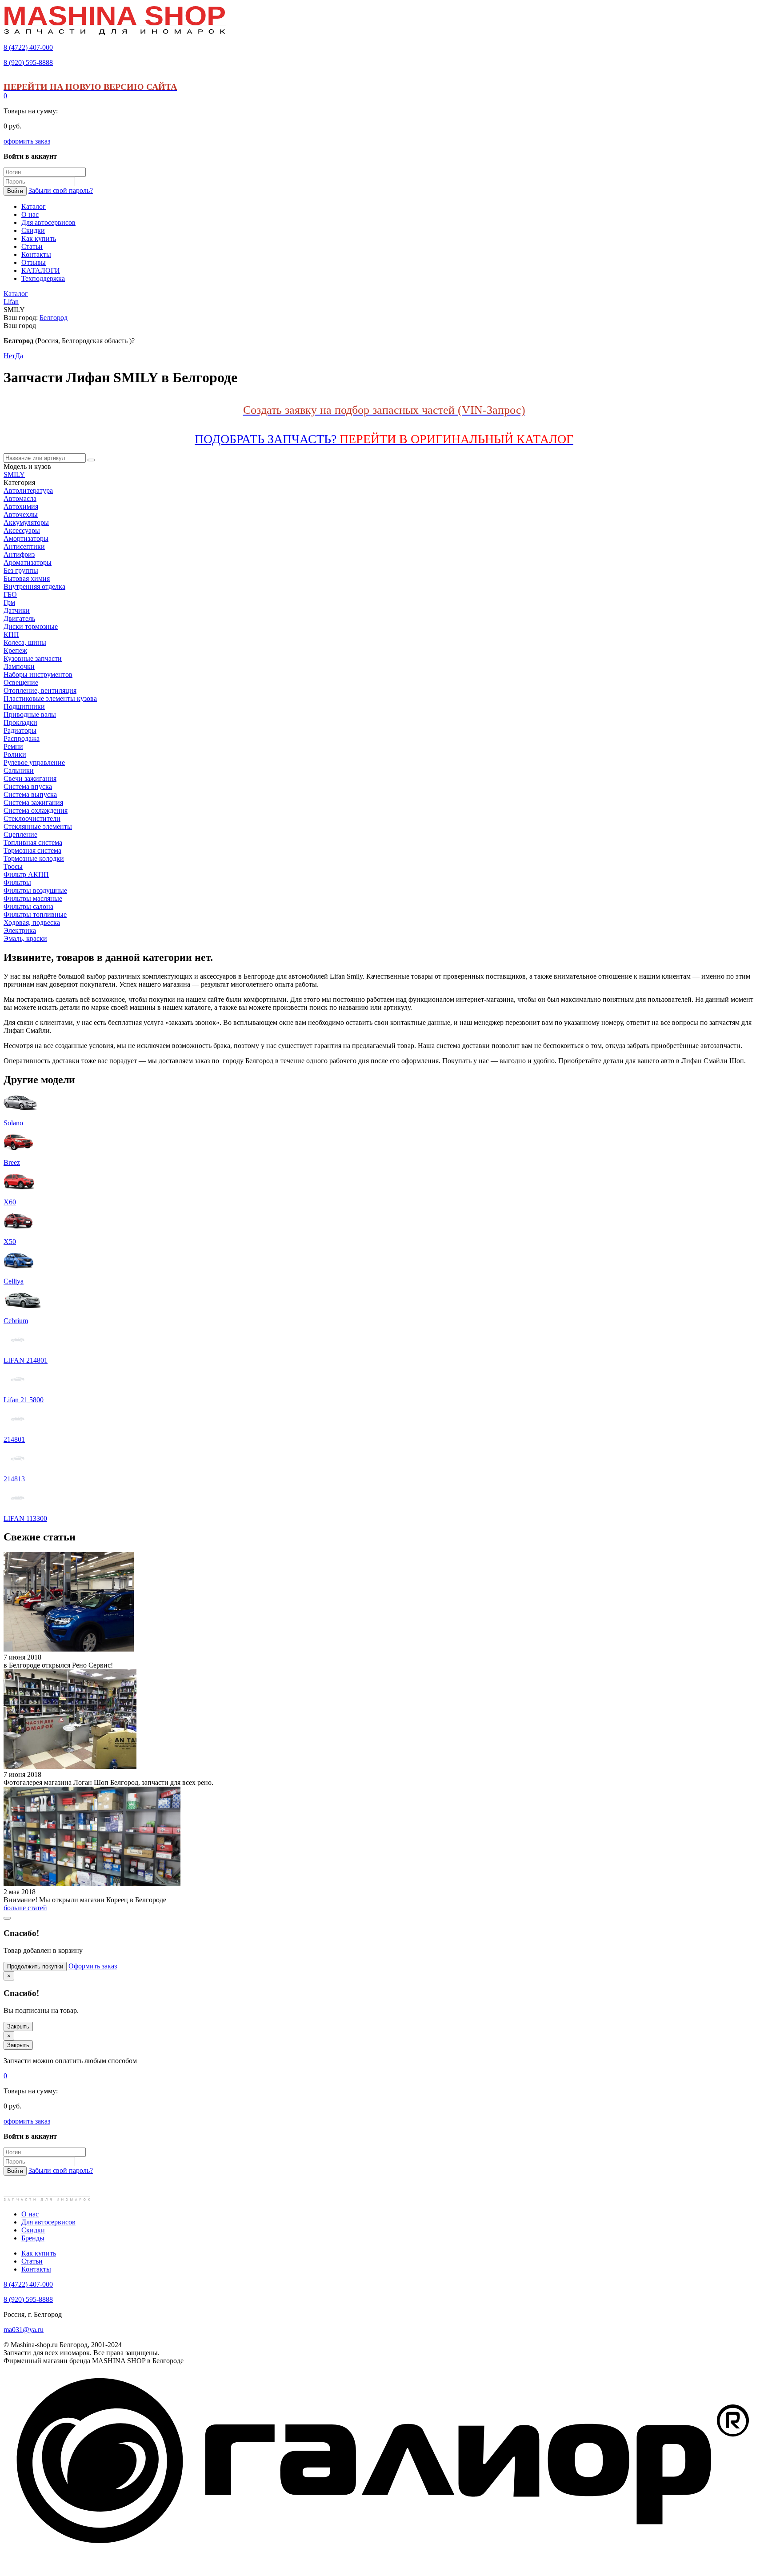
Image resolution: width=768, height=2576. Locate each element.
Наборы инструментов (38, 674)
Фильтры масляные (33, 898)
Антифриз (19, 554)
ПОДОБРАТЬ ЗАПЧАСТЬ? (384, 439)
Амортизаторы (26, 538)
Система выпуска (30, 794)
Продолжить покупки (35, 1966)
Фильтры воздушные (35, 890)
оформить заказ (27, 141)
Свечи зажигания (30, 778)
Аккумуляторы (26, 522)
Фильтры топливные (35, 914)
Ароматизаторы (28, 562)
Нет (9, 356)
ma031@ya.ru (24, 2330)
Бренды (33, 2238)
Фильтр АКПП (26, 874)
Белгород (54, 318)
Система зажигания (33, 802)
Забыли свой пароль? (61, 190)
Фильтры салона (28, 906)
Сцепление (20, 834)
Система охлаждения (36, 810)
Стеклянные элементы (38, 826)
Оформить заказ (93, 1966)
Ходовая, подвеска (32, 922)
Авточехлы (21, 514)
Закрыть (18, 2026)
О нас (30, 2214)
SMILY (14, 474)
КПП (11, 634)
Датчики (17, 610)
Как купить (39, 2253)
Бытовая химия (27, 578)
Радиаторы (20, 730)
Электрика (20, 930)
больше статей (25, 1908)
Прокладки (20, 722)
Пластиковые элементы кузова (50, 698)
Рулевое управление (34, 762)
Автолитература (28, 490)
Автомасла (20, 498)
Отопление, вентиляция (40, 690)
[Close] (7, 1918)
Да (19, 356)
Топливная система (33, 842)
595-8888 (28, 62)
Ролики (15, 754)
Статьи (32, 2261)
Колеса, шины (25, 642)
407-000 (28, 47)
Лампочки (19, 666)
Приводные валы (30, 714)
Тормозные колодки (34, 858)
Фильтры (17, 882)
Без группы (21, 570)
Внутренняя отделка (34, 586)
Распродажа (22, 738)
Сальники (19, 770)
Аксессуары (22, 530)
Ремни (13, 746)
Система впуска (28, 786)
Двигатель (19, 618)
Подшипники (24, 706)
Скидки (33, 2230)
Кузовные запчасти (33, 658)
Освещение (21, 682)
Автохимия (21, 506)
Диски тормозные (31, 626)
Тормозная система (32, 850)
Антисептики (24, 546)
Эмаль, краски (25, 938)
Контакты (36, 2269)
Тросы (13, 866)
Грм (9, 602)
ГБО (10, 594)
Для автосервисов (48, 2222)
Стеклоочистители (32, 818)
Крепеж (15, 650)
